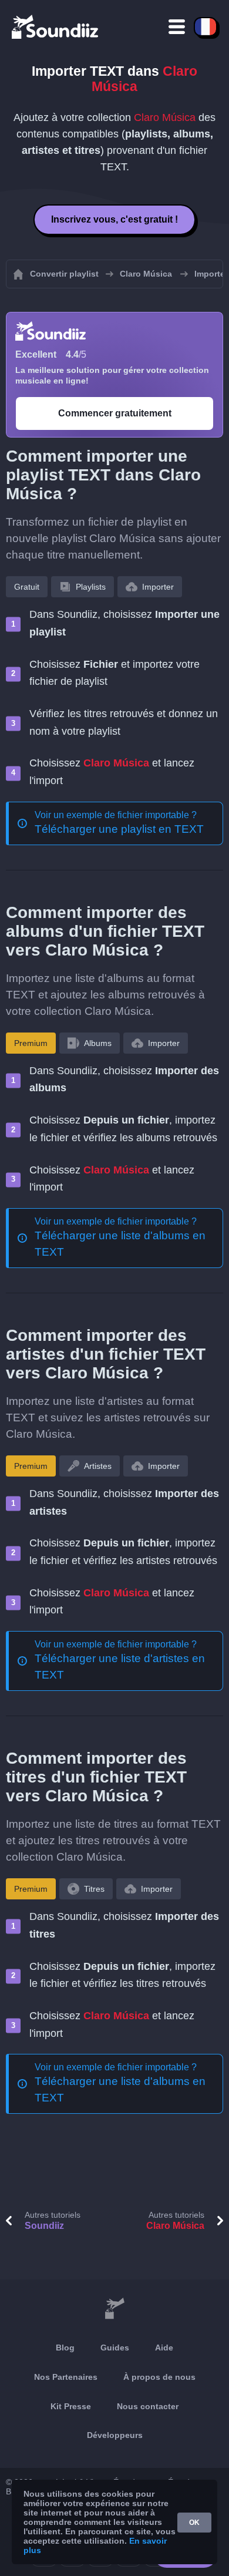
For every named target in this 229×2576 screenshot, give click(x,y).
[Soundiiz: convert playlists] (114, 2309)
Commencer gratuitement (115, 413)
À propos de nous (159, 2377)
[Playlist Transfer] (56, 26)
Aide (164, 2348)
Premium (31, 1043)
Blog (65, 2348)
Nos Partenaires (66, 2377)
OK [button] (194, 2523)
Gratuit (27, 587)
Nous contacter (148, 2406)
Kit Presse (71, 2406)
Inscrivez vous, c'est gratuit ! (114, 219)
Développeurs (115, 2435)
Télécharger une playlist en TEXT (119, 829)
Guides (115, 2348)
